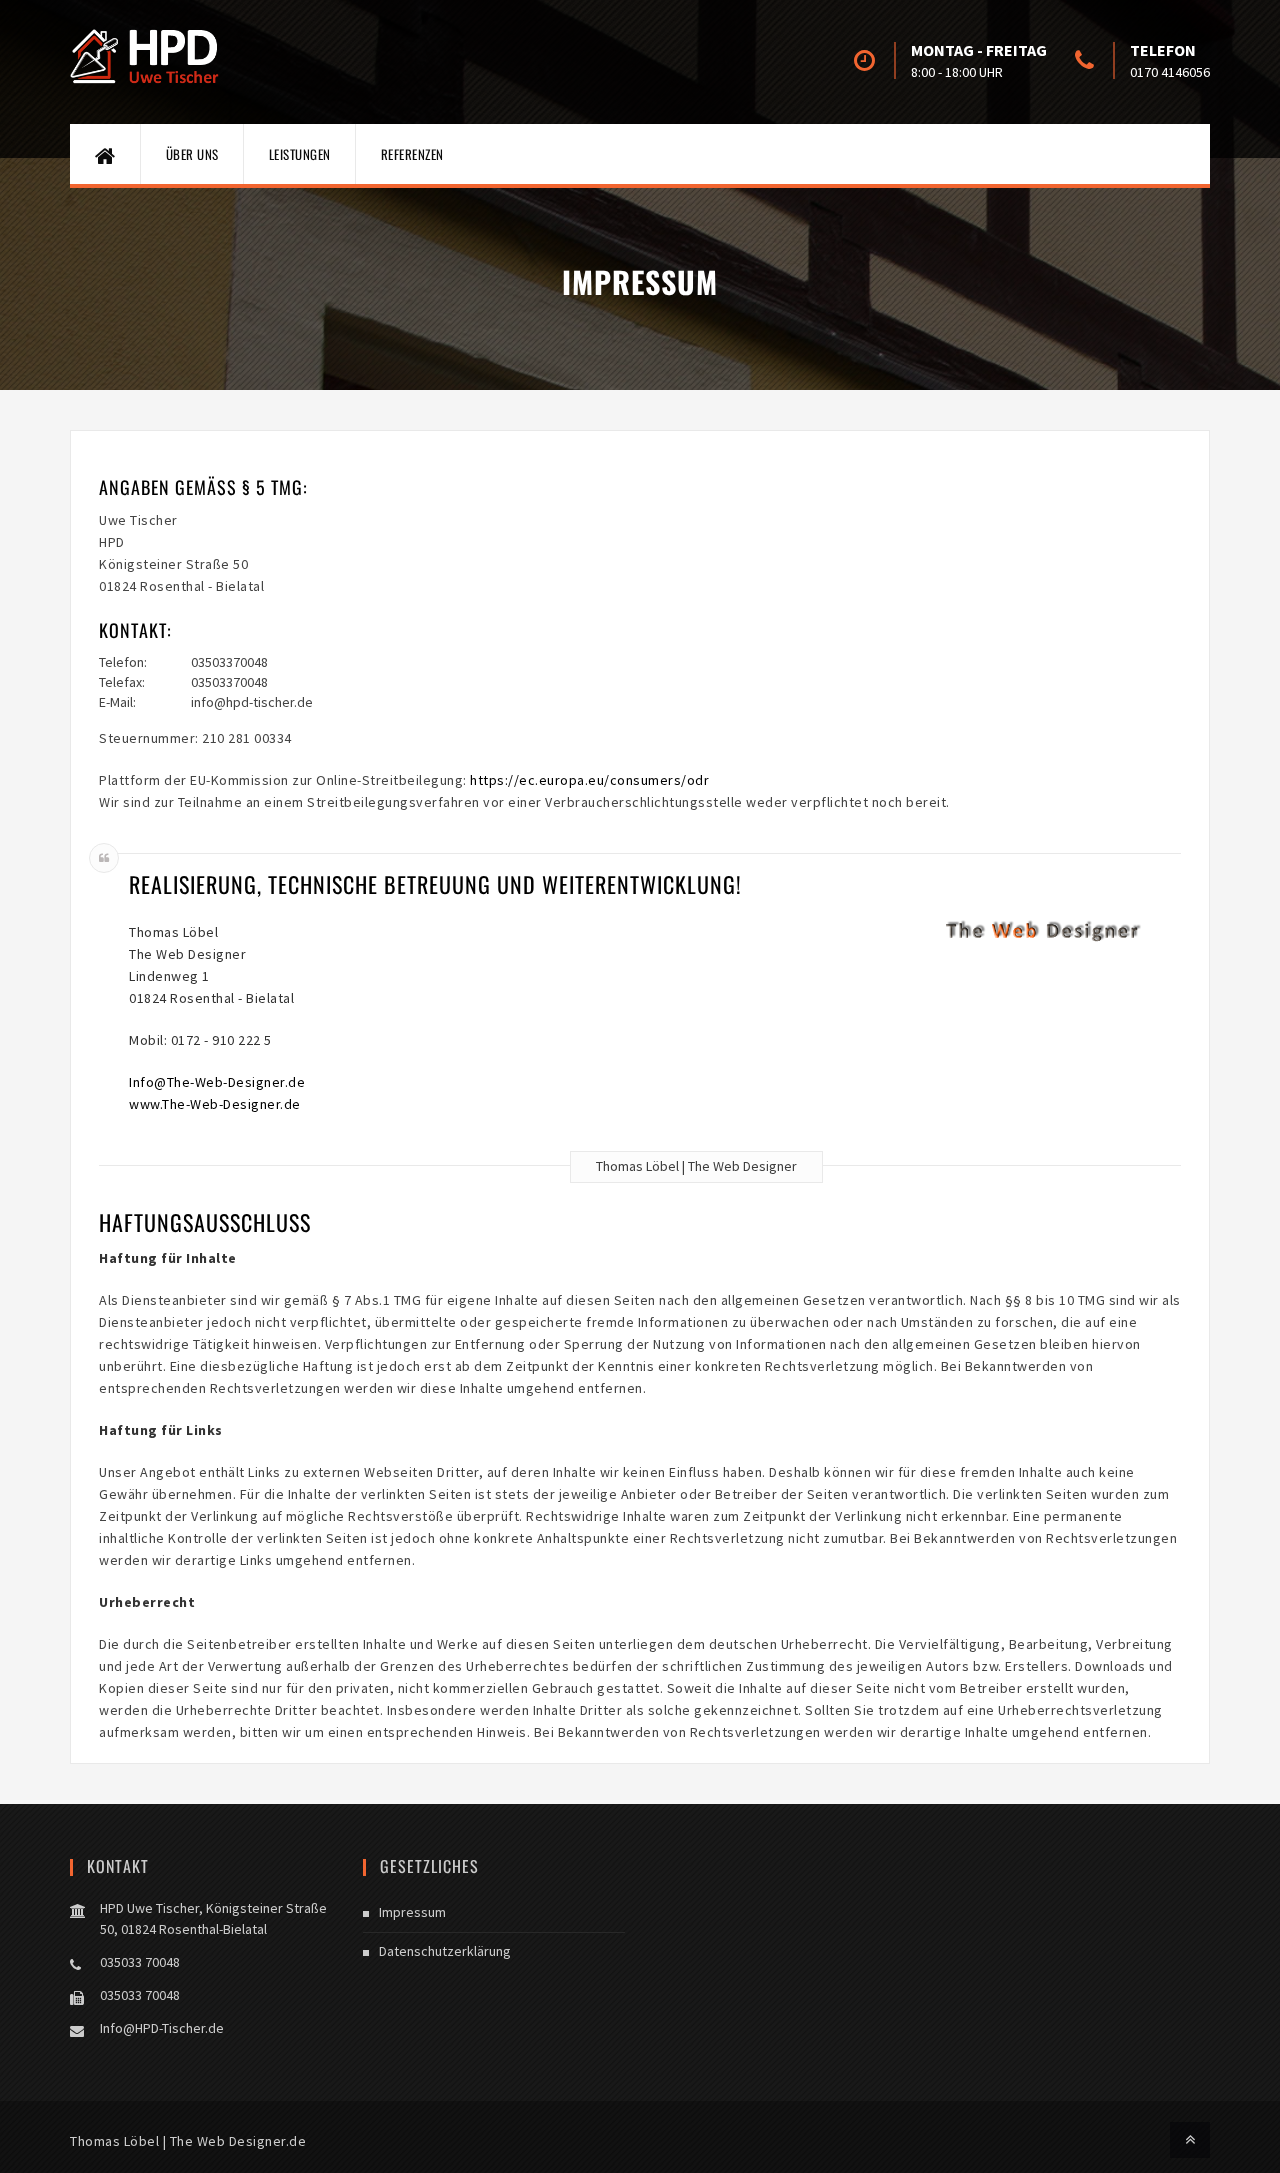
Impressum (412, 1912)
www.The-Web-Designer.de (215, 1104)
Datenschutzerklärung (445, 1951)
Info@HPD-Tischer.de (162, 2028)
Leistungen (300, 154)
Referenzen (412, 154)
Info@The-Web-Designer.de (217, 1082)
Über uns (192, 154)
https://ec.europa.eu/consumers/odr (589, 780)
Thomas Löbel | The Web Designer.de (188, 2141)
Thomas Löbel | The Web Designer (696, 1166)
